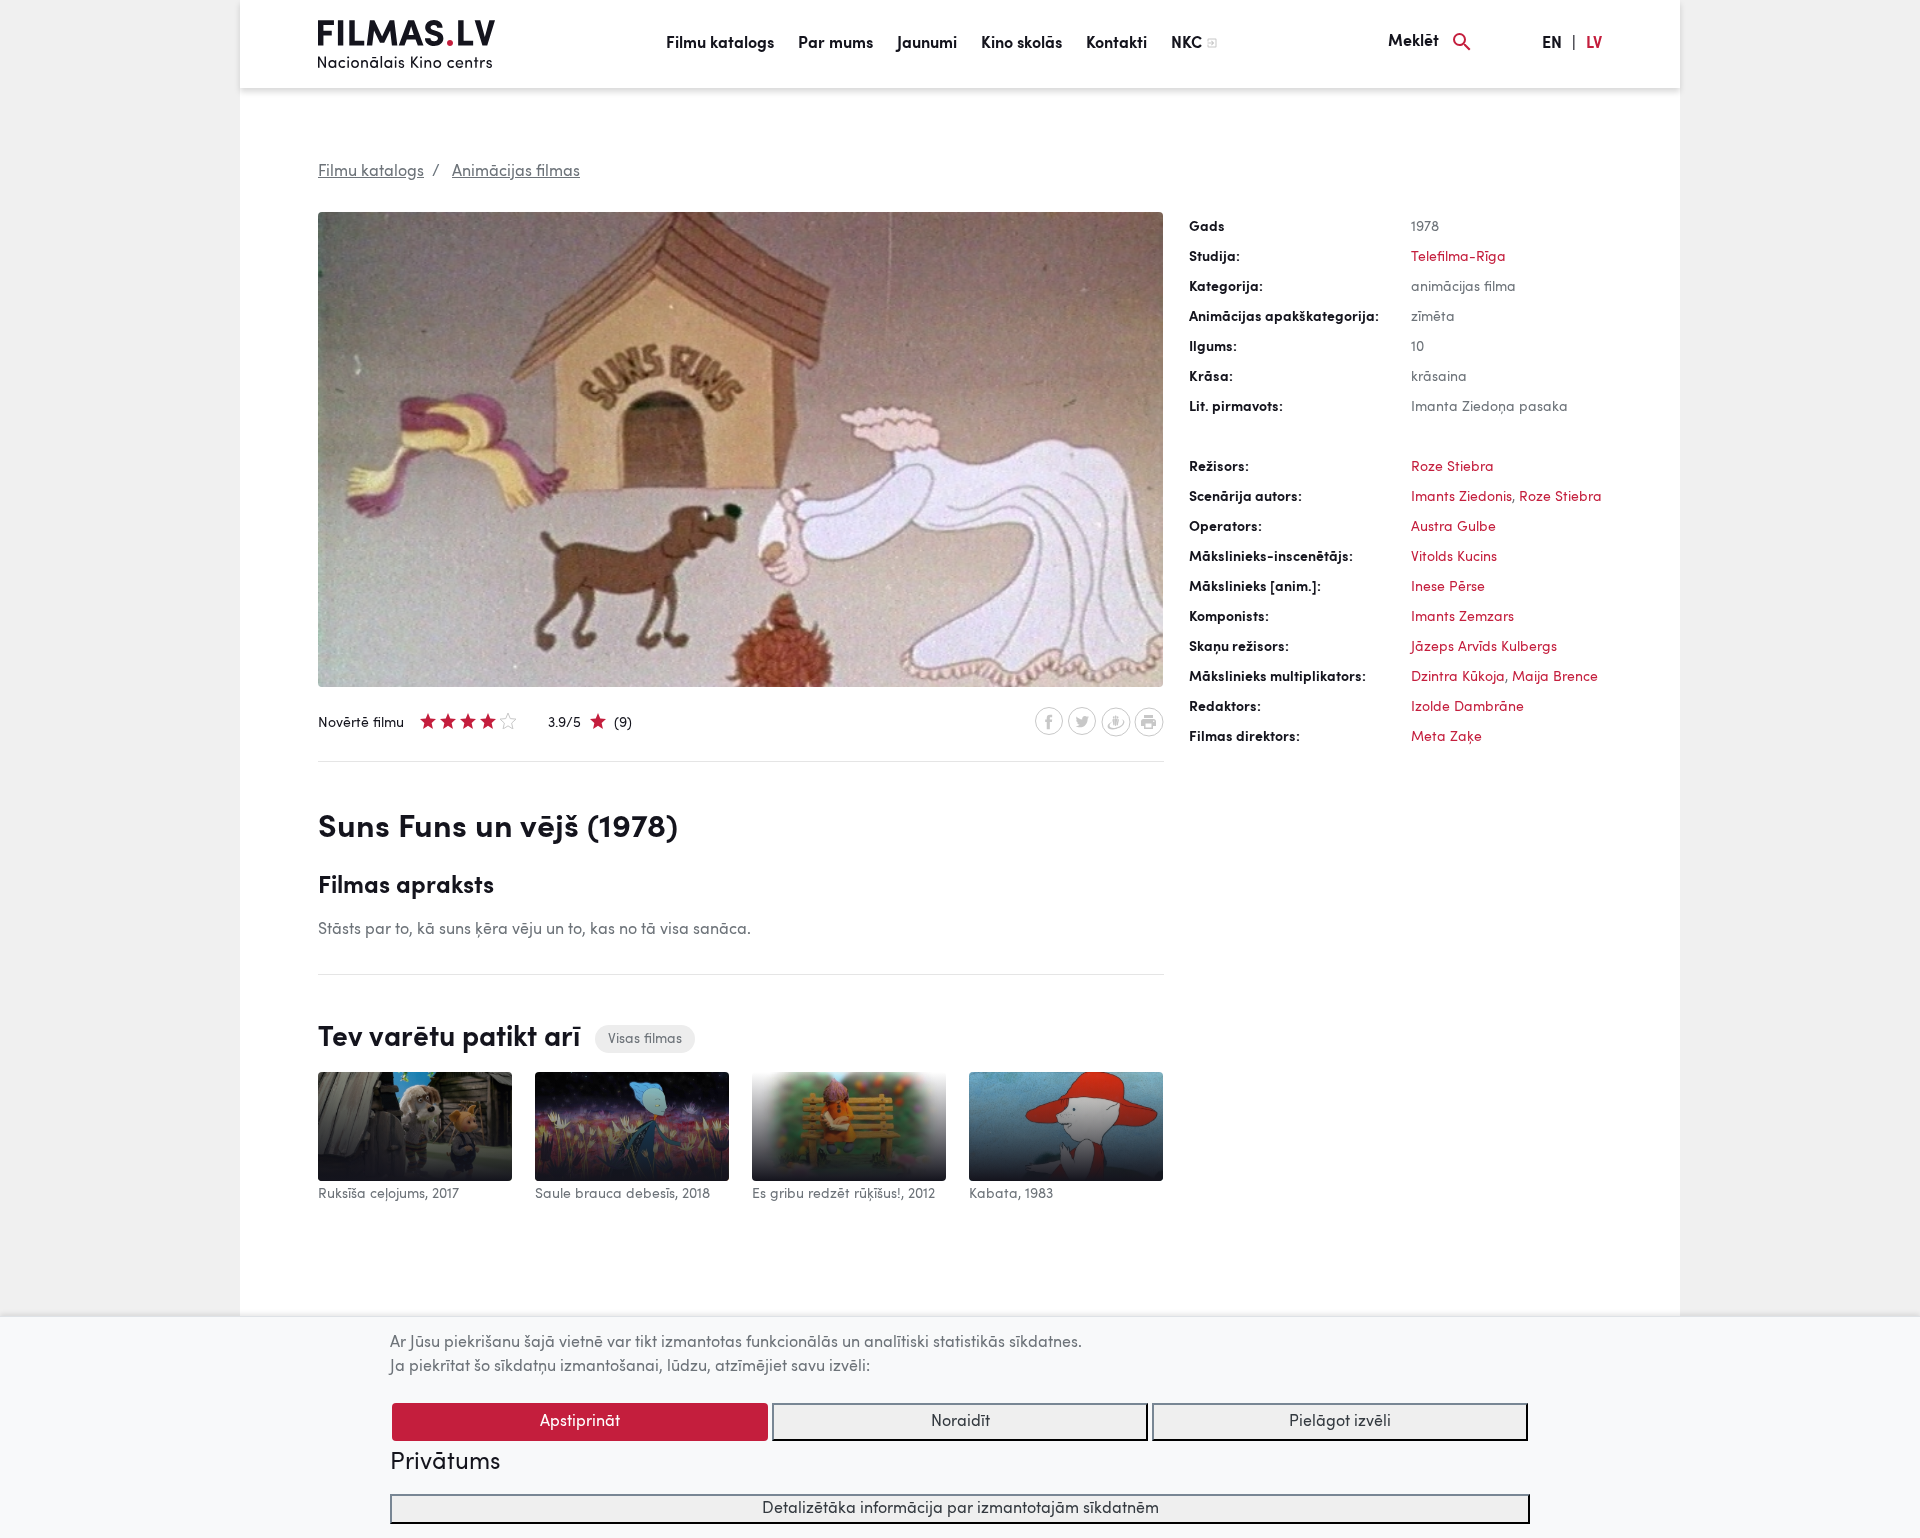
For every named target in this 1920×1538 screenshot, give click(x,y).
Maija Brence (1555, 677)
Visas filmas (645, 1039)
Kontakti (1116, 44)
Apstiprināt (580, 1422)
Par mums (835, 44)
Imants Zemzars (1462, 617)
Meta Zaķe (1446, 737)
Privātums (445, 1463)
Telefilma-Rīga (1458, 257)
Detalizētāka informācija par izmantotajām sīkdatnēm (960, 1509)
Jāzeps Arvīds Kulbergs (1484, 647)
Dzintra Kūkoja (1458, 677)
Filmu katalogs (720, 44)
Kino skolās (1021, 44)
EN (1552, 44)
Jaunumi (927, 44)
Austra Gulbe (1453, 527)
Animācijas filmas (516, 172)
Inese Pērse (1448, 587)
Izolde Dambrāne (1467, 707)
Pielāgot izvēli (1340, 1422)
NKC (1186, 44)
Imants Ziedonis (1461, 497)
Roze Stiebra (1452, 467)
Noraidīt (960, 1422)
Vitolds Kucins (1454, 557)
